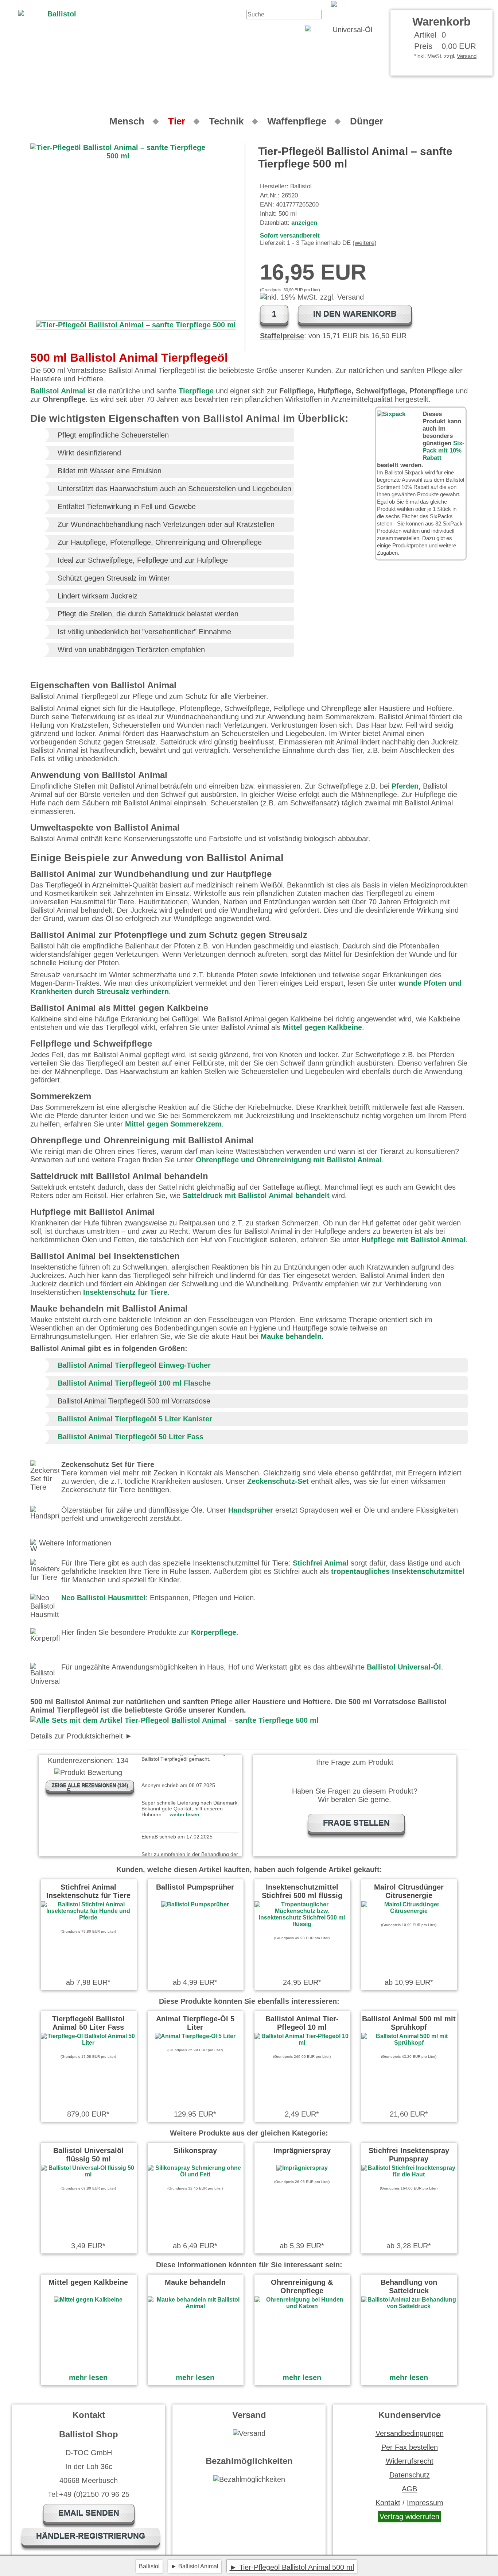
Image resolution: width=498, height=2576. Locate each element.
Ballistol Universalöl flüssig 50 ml (88, 2155)
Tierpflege (196, 391)
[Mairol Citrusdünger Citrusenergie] (409, 1911)
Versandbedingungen (410, 2433)
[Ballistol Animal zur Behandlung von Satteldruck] (409, 2306)
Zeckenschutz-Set (278, 1481)
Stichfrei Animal (321, 1563)
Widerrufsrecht (410, 2461)
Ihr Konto (312, 4)
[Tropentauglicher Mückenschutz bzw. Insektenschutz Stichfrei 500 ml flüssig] (302, 1924)
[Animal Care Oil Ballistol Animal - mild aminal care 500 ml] (412, 4)
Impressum (425, 2503)
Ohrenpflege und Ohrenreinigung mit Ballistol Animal (289, 1160)
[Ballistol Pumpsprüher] (195, 1904)
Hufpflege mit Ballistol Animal (413, 1240)
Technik (226, 121)
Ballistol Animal (58, 391)
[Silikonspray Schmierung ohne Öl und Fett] (195, 2174)
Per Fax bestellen (410, 2447)
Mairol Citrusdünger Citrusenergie (409, 1891)
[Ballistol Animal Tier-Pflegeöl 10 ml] (302, 2043)
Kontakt (281, 4)
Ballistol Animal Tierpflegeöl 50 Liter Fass (131, 1437)
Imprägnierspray (302, 2150)
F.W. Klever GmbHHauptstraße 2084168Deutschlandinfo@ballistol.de (115, 1736)
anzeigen (304, 223)
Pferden (405, 786)
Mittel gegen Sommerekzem (173, 1124)
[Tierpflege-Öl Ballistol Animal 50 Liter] (88, 2043)
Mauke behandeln (291, 1336)
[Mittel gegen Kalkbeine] (88, 2300)
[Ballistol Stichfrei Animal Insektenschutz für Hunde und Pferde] (88, 1917)
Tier (177, 121)
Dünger (367, 121)
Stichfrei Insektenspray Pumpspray (409, 2155)
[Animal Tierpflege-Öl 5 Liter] (195, 2036)
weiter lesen (184, 1789)
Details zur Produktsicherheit (77, 1736)
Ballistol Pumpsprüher (195, 1887)
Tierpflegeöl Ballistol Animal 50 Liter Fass (88, 2023)
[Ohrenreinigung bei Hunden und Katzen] (302, 2306)
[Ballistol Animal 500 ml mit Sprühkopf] (409, 2043)
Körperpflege (214, 1632)
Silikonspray (195, 2150)
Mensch (127, 121)
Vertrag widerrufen (409, 2517)
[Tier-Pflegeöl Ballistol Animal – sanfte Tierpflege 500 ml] (136, 325)
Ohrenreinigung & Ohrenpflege (302, 2286)
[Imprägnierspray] (302, 2168)
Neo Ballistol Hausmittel (103, 1598)
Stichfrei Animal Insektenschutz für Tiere (88, 1891)
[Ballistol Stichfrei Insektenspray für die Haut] (409, 2174)
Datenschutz (410, 2475)
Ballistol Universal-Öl (404, 1667)
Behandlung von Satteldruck (409, 2286)
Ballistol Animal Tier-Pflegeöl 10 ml (302, 2023)
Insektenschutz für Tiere (125, 1292)
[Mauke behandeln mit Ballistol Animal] (195, 2306)
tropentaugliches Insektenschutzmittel (398, 1571)
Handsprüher (251, 1510)
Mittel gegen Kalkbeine (322, 1027)
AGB (409, 2489)
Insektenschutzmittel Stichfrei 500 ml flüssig (302, 1891)
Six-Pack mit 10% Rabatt (443, 450)
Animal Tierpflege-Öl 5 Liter (195, 2023)
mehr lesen (88, 2377)
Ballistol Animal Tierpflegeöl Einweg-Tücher (134, 1365)
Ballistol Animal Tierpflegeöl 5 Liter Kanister (135, 1419)
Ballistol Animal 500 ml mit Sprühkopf (409, 2023)
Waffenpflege (297, 121)
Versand (467, 56)
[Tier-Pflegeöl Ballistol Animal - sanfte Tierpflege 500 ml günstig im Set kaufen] (174, 1720)
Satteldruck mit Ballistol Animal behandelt (256, 1195)
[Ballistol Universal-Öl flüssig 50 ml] (88, 2174)
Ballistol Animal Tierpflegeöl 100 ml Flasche (134, 1383)
